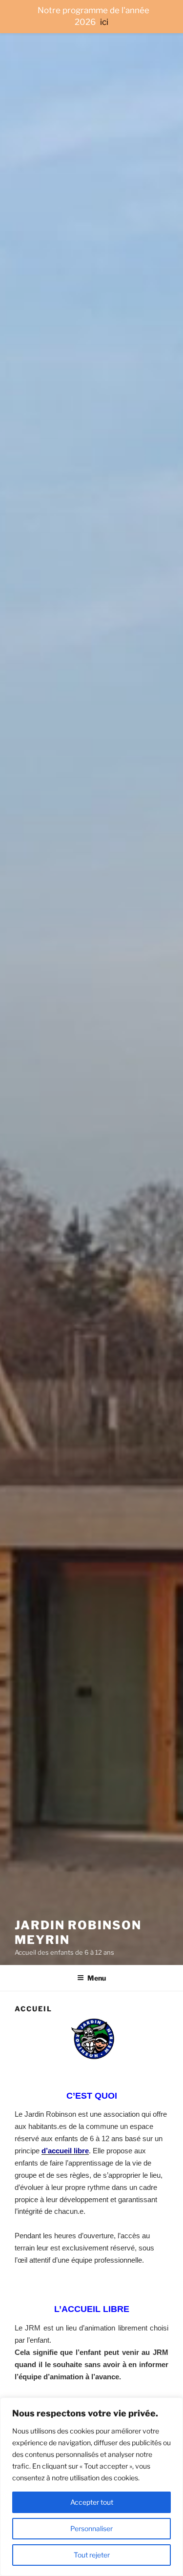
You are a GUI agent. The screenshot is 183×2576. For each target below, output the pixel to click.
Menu (97, 1978)
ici (104, 22)
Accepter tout (92, 2502)
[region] (91, 2487)
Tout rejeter (92, 2555)
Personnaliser (91, 2528)
